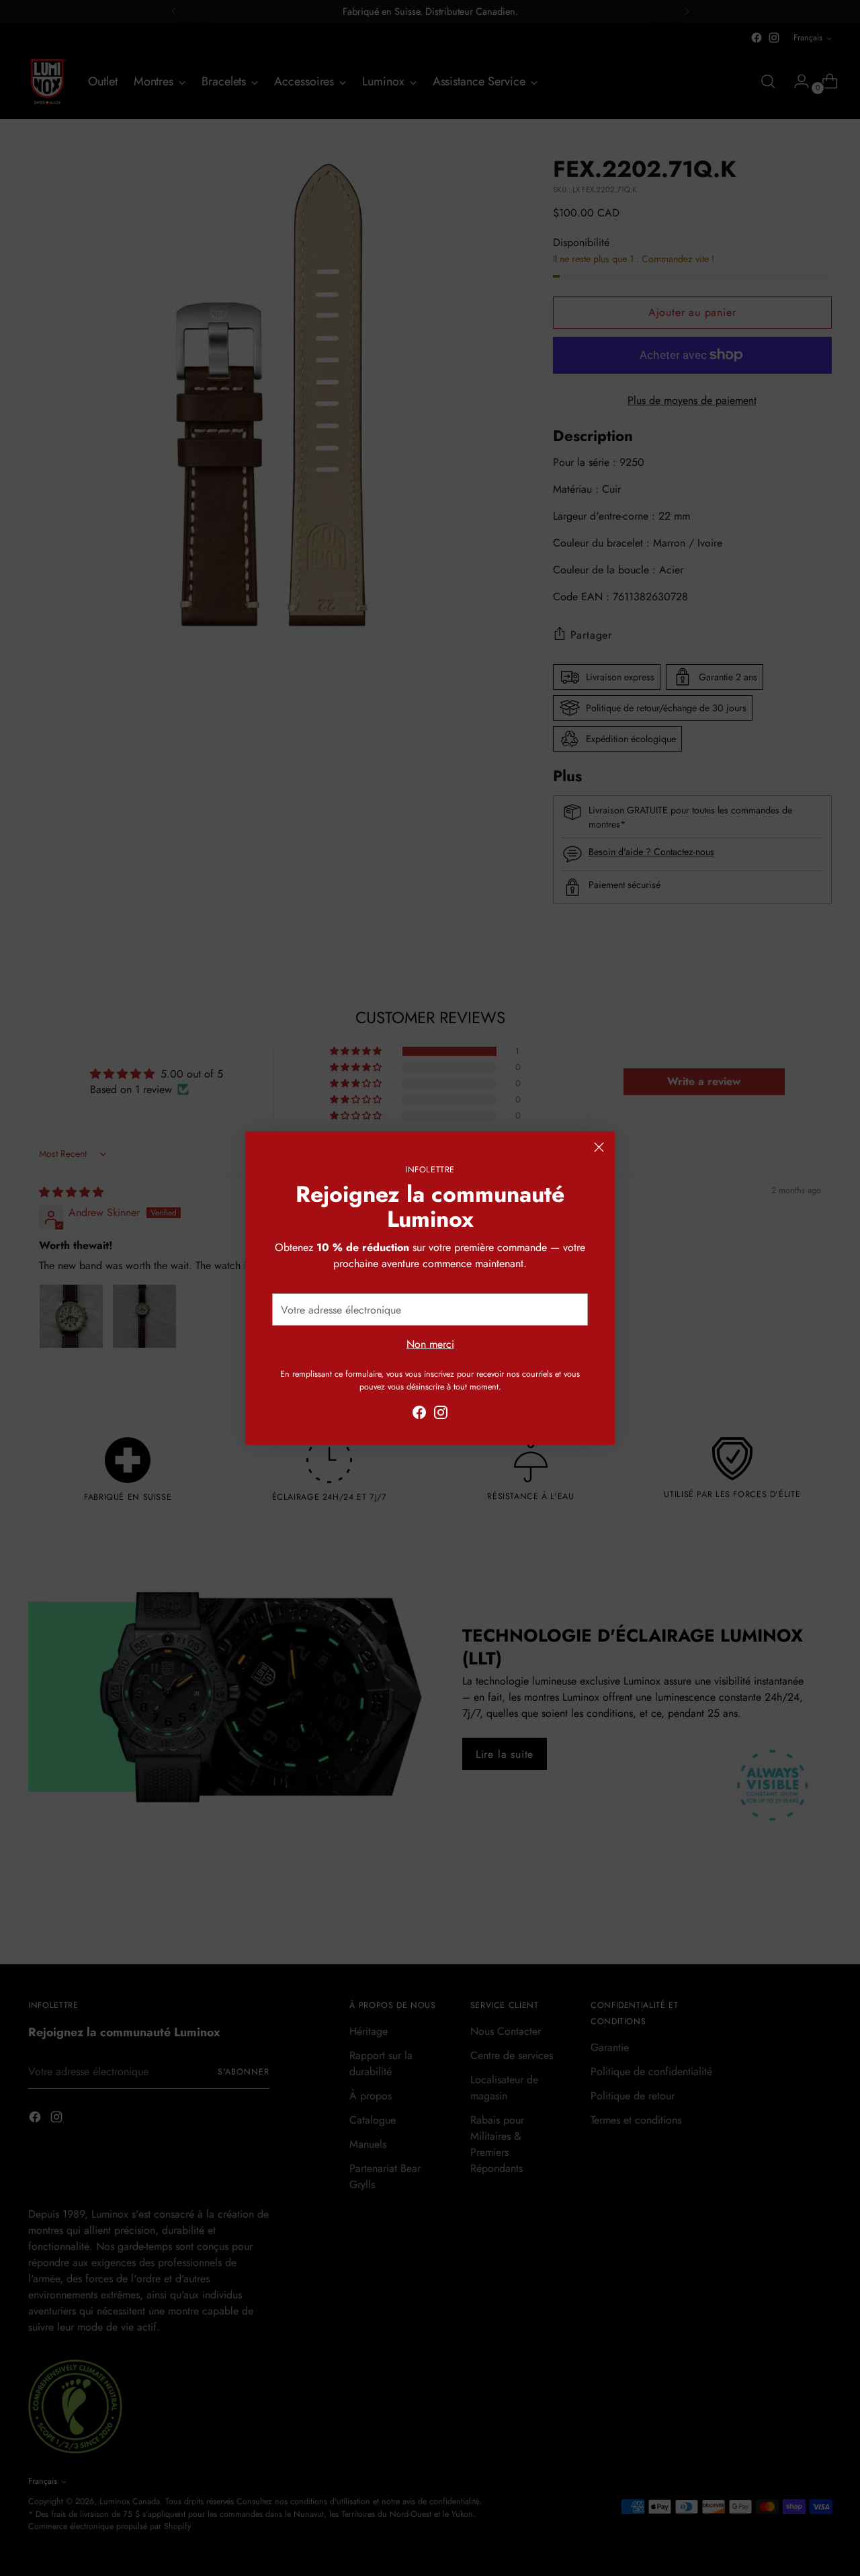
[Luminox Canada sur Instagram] (441, 1415)
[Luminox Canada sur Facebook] (419, 1415)
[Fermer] (599, 1147)
